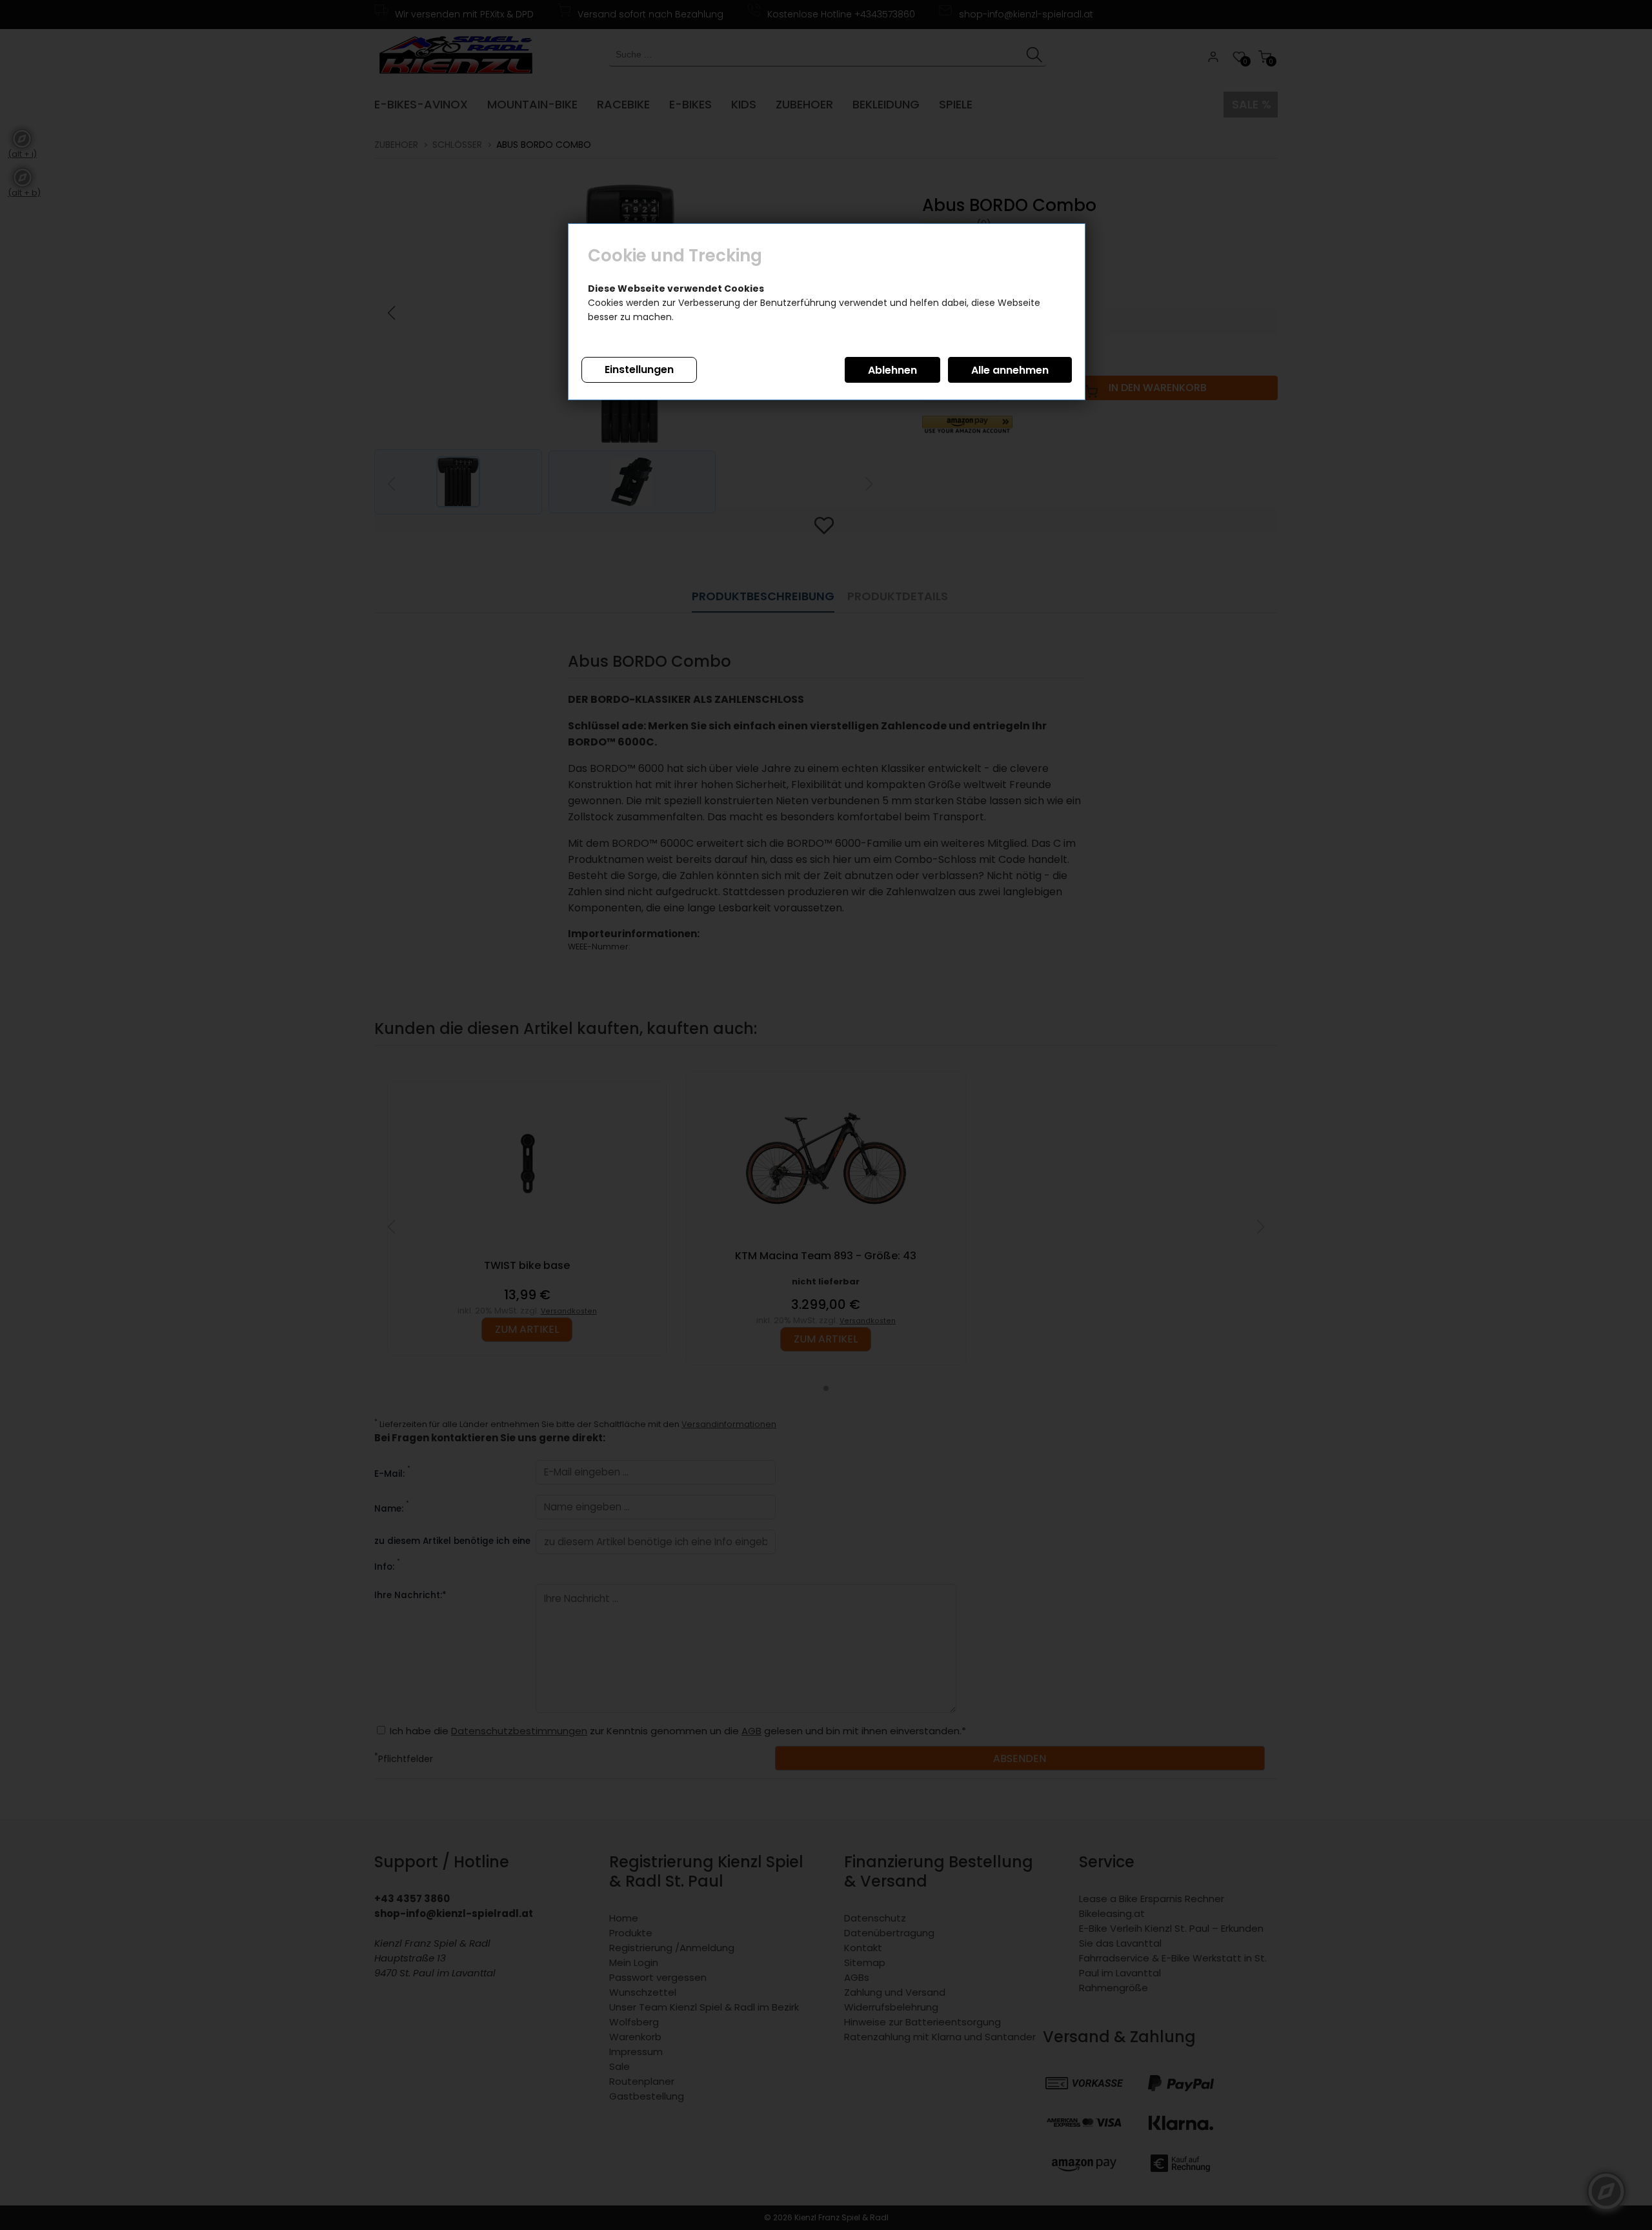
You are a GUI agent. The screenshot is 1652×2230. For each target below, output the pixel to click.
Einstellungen (639, 370)
